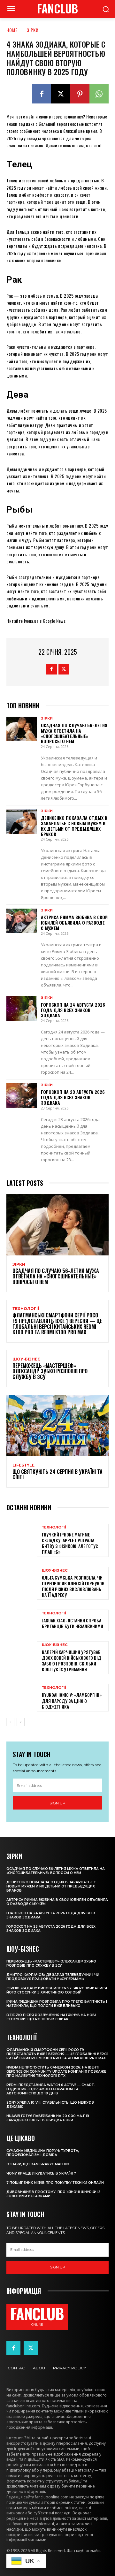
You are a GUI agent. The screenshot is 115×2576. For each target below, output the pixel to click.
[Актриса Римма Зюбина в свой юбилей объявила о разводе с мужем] (22, 921)
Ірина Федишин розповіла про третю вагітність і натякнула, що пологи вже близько (57, 2004)
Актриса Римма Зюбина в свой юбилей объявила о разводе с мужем (74, 922)
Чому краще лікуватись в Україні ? (41, 2173)
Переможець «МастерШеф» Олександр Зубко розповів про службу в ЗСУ (50, 1371)
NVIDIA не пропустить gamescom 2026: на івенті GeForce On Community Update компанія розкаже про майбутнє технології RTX (56, 2072)
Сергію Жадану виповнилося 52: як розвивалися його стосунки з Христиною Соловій (57, 1990)
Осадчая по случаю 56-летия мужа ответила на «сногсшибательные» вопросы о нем (74, 733)
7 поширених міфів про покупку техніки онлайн (55, 2183)
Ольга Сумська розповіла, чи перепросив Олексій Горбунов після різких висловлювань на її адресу (73, 1586)
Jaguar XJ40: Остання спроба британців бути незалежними (73, 1623)
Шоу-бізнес (26, 1359)
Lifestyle (23, 1465)
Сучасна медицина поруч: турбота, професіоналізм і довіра (43, 2153)
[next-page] (21, 1722)
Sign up (57, 1803)
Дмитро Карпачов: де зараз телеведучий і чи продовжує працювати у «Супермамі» (53, 1977)
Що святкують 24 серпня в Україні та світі (57, 1475)
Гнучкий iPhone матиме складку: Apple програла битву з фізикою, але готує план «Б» (70, 1543)
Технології (26, 1309)
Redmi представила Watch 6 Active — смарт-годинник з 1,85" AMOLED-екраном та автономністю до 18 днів (51, 2089)
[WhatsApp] (99, 94)
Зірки (33, 30)
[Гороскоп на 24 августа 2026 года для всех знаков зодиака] (22, 1008)
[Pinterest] (80, 94)
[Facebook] (42, 94)
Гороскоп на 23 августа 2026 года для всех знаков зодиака (73, 1097)
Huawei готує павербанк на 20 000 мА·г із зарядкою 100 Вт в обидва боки (48, 2118)
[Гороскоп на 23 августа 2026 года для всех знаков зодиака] (22, 1096)
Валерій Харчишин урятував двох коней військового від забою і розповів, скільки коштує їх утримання (72, 1661)
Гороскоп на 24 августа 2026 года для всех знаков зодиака (73, 1010)
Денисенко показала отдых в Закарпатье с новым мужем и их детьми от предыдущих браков (74, 826)
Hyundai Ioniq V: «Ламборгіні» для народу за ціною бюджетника (72, 1700)
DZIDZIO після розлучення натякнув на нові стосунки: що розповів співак (51, 2017)
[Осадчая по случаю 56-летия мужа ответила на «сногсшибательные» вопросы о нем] (22, 729)
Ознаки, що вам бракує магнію (38, 2164)
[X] (61, 94)
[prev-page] (10, 1722)
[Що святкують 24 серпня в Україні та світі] (57, 1426)
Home (12, 30)
